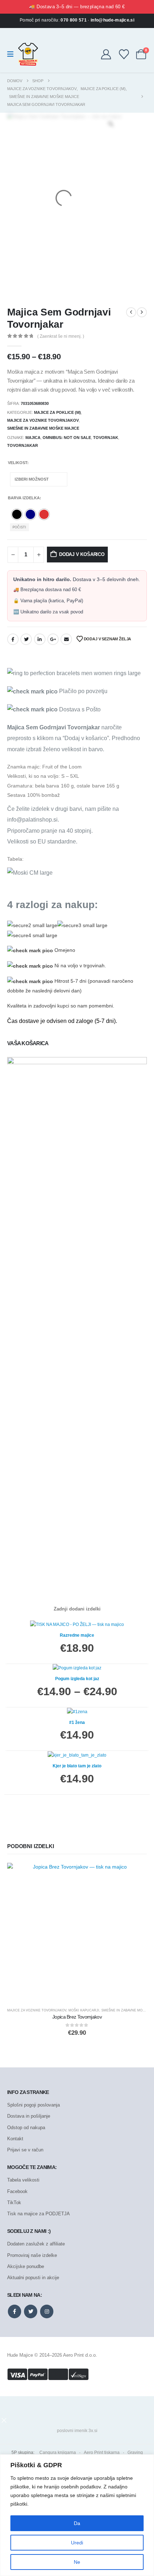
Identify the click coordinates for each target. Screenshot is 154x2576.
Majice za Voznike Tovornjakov (43, 420)
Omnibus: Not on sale (67, 438)
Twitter (26, 639)
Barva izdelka (24, 498)
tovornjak (106, 438)
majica (33, 438)
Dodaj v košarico (82, 554)
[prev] (131, 312)
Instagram (47, 2311)
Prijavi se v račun (25, 2150)
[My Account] (106, 54)
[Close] (146, 2460)
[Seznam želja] (124, 54)
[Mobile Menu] (13, 54)
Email (66, 639)
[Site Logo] (28, 54)
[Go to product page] (77, 1933)
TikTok (14, 2203)
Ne (77, 2562)
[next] (142, 312)
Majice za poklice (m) (57, 412)
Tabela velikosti (23, 2180)
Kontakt (15, 2139)
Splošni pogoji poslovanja (33, 2105)
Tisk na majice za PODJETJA (38, 2214)
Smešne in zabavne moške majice (43, 428)
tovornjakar (23, 445)
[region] (77, 2515)
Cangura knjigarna (58, 2453)
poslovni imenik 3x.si (77, 2431)
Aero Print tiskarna (102, 2453)
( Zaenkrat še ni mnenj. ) (61, 336)
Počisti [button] (19, 527)
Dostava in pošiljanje (29, 2116)
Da (77, 2523)
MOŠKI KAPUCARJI (84, 2010)
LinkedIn (40, 639)
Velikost (18, 463)
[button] (4, 2420)
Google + (53, 639)
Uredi (77, 2543)
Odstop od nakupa (26, 2128)
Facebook (13, 639)
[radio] (17, 514)
